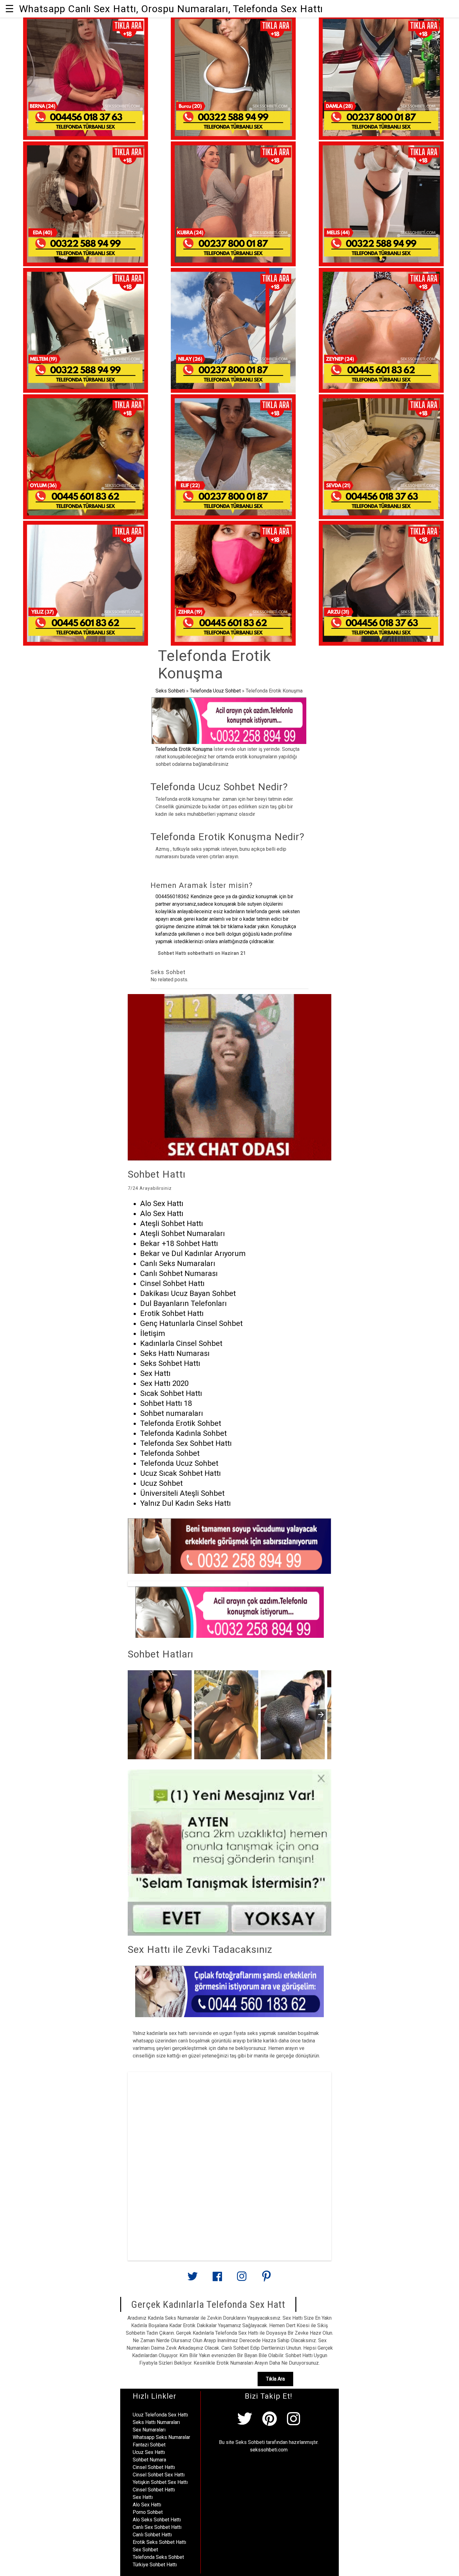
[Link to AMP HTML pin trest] (266, 2279)
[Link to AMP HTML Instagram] (242, 2279)
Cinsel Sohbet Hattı (154, 2467)
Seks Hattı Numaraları (156, 2422)
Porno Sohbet (148, 2512)
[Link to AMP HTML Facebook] (217, 2279)
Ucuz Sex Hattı (149, 2452)
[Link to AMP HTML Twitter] (193, 2279)
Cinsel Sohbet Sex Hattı (159, 2475)
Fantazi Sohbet (149, 2445)
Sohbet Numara (149, 2460)
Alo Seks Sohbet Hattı (157, 2520)
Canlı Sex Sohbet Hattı (157, 2527)
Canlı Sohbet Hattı (152, 2535)
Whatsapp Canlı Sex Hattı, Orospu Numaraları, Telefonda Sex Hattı (171, 9)
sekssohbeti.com (269, 2450)
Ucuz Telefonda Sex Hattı (160, 2415)
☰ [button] (10, 9)
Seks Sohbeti (170, 691)
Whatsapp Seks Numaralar (161, 2437)
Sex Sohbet (145, 2550)
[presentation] (321, 1715)
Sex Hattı (143, 2497)
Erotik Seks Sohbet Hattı (159, 2542)
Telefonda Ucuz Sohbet (215, 691)
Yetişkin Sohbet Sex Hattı (160, 2482)
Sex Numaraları (149, 2430)
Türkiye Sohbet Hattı (155, 2565)
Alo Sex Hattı (147, 2505)
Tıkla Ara (275, 2379)
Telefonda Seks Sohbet (158, 2557)
